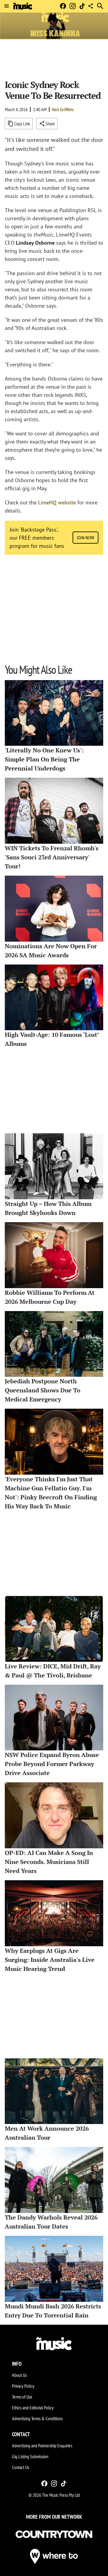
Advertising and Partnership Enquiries (42, 2446)
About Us (19, 2375)
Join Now (85, 538)
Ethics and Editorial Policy (33, 2408)
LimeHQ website (57, 502)
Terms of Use (22, 2397)
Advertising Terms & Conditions (37, 2418)
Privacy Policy (23, 2386)
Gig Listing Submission (30, 2456)
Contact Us (21, 2467)
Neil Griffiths (63, 109)
